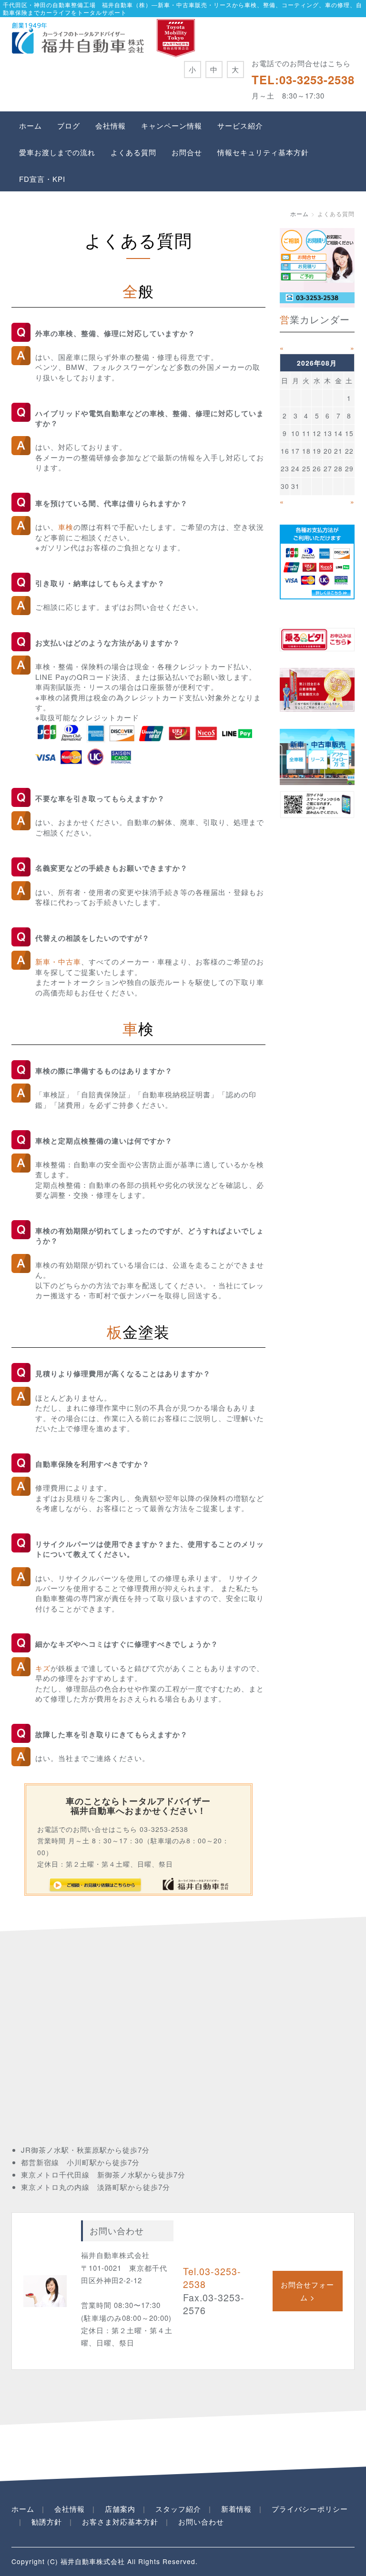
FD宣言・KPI (42, 179)
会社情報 (111, 125)
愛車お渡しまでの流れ (57, 152)
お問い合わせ (201, 2521)
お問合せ (187, 152)
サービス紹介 (240, 125)
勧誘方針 (47, 2521)
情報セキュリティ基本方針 (263, 152)
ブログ (69, 125)
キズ (43, 1668)
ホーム (30, 125)
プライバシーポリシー (310, 2509)
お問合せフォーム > (307, 2291)
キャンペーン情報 (172, 125)
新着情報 (236, 2509)
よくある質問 (133, 152)
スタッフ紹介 (178, 2509)
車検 (66, 527)
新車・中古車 (58, 961)
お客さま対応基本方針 (120, 2521)
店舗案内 (120, 2509)
